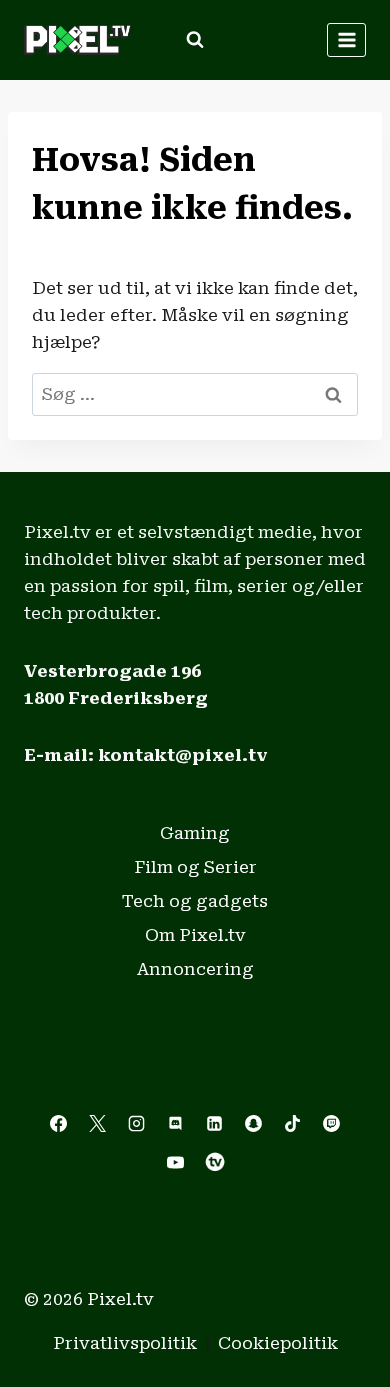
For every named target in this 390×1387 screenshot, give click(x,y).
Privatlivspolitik (125, 1343)
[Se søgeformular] (195, 40)
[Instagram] (136, 1123)
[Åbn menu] (346, 39)
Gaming (195, 833)
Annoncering (195, 969)
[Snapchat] (254, 1123)
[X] (97, 1123)
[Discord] (175, 1123)
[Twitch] (332, 1123)
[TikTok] (293, 1123)
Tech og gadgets (195, 901)
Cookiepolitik (278, 1343)
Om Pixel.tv (195, 935)
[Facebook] (58, 1123)
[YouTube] (175, 1162)
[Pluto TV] (215, 1162)
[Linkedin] (215, 1123)
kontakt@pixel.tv (183, 755)
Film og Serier (195, 867)
